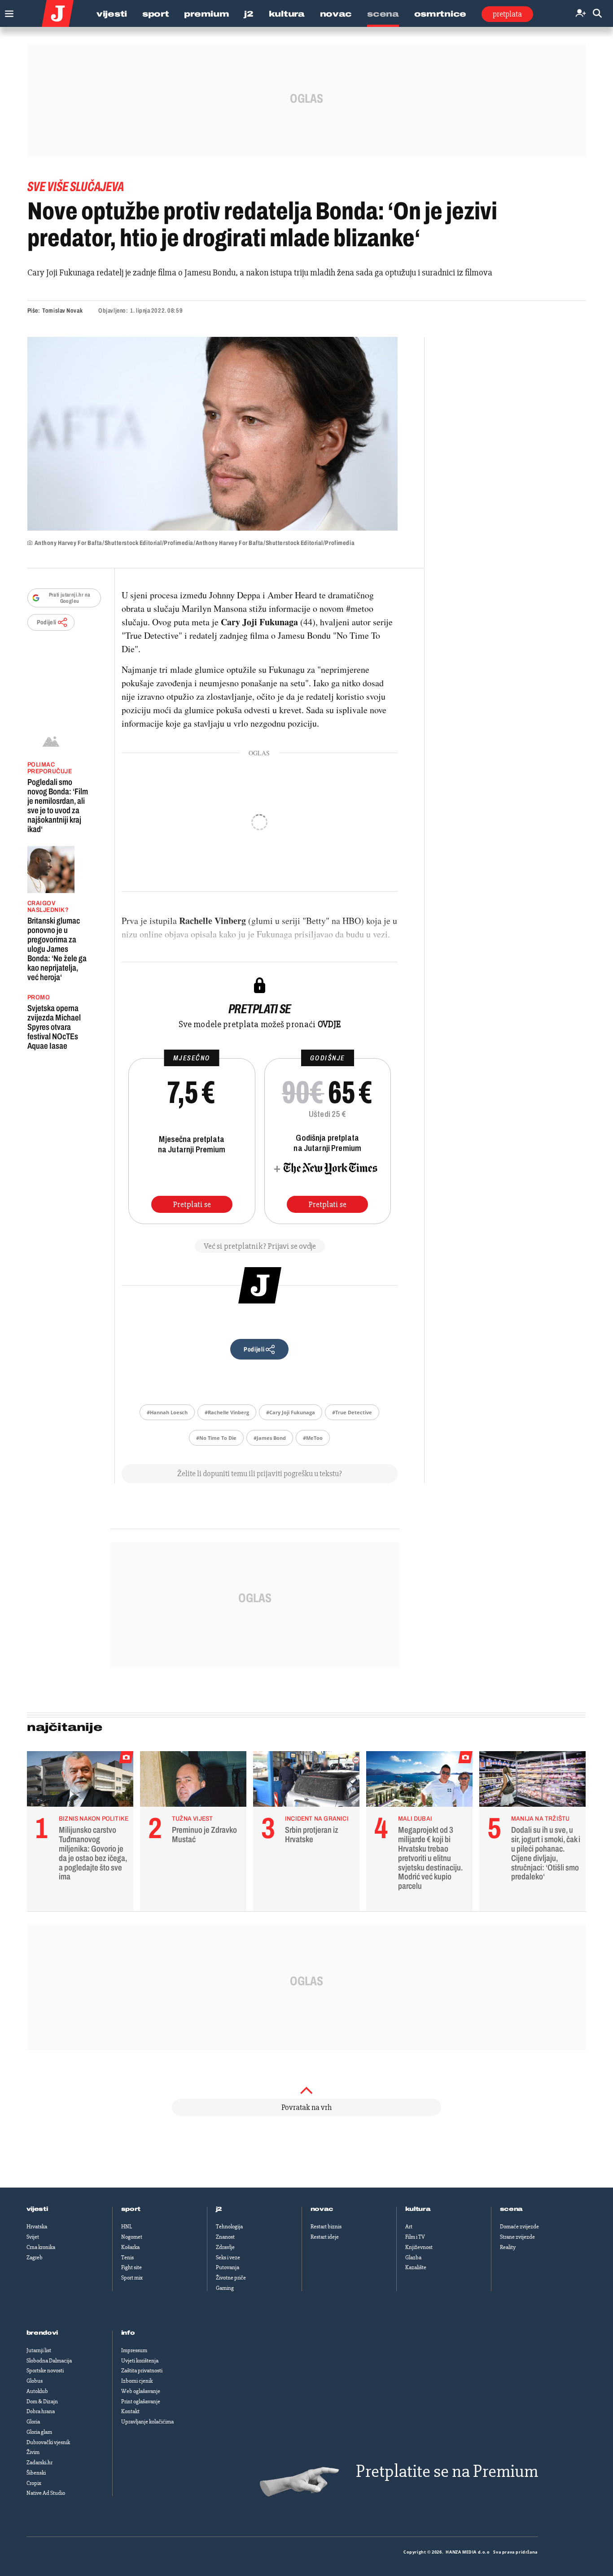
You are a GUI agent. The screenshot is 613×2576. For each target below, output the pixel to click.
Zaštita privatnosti (142, 2371)
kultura (418, 2209)
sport (131, 2209)
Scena (383, 14)
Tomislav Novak (62, 311)
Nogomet (132, 2237)
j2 (219, 2209)
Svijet (33, 2237)
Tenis (127, 2258)
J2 (249, 14)
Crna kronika (41, 2247)
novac (322, 2209)
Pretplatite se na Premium (447, 2471)
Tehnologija (229, 2227)
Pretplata (507, 14)
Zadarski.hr (39, 2463)
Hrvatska (37, 2227)
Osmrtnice (440, 14)
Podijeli (47, 622)
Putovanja (228, 2267)
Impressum (134, 2350)
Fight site (131, 2267)
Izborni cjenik (137, 2381)
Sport (156, 14)
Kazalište (416, 2267)
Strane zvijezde (517, 2237)
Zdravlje (225, 2247)
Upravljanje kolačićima (147, 2422)
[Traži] (597, 14)
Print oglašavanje (141, 2402)
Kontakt (130, 2411)
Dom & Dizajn (42, 2402)
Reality (508, 2247)
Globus (35, 2381)
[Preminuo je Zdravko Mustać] (193, 1781)
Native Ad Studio (46, 2493)
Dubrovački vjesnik (48, 2442)
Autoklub (37, 2391)
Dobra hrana (41, 2411)
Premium (206, 14)
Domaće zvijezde (519, 2227)
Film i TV (415, 2237)
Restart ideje (325, 2237)
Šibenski (36, 2473)
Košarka (130, 2247)
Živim (33, 2452)
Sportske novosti (45, 2371)
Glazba (413, 2258)
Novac (336, 14)
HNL (127, 2227)
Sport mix (132, 2278)
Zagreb (35, 2258)
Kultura (287, 14)
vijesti (37, 2209)
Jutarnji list (39, 2350)
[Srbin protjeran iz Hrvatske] (306, 1781)
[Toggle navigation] (7, 11)
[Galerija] (212, 434)
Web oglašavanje (141, 2391)
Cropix (34, 2483)
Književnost (419, 2247)
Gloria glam (39, 2432)
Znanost (225, 2237)
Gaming (225, 2288)
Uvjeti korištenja (140, 2361)
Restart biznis (326, 2227)
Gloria (33, 2422)
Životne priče (231, 2278)
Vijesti (112, 14)
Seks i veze (228, 2258)
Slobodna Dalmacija (49, 2361)
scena (512, 2209)
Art (409, 2227)
